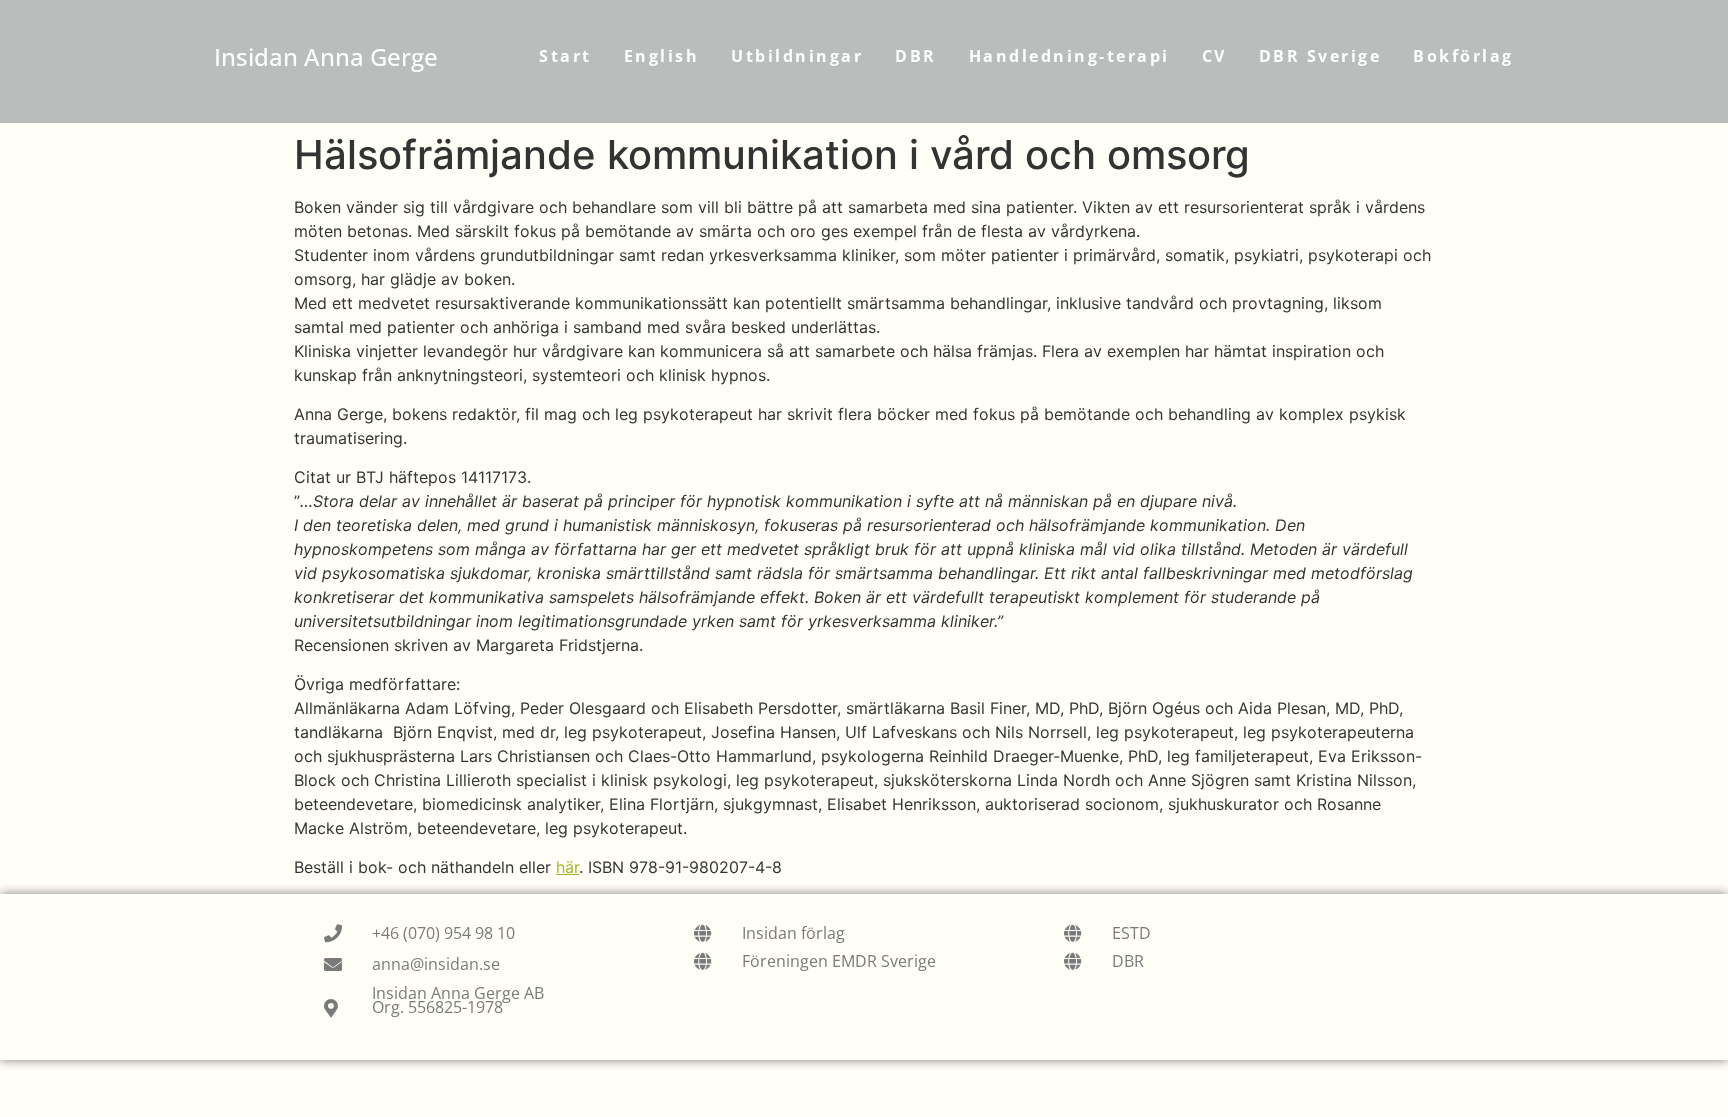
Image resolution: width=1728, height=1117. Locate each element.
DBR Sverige (1320, 56)
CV (1214, 56)
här (567, 867)
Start (565, 56)
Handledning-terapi (1069, 56)
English (662, 56)
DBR (916, 56)
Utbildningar (797, 56)
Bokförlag (1463, 56)
